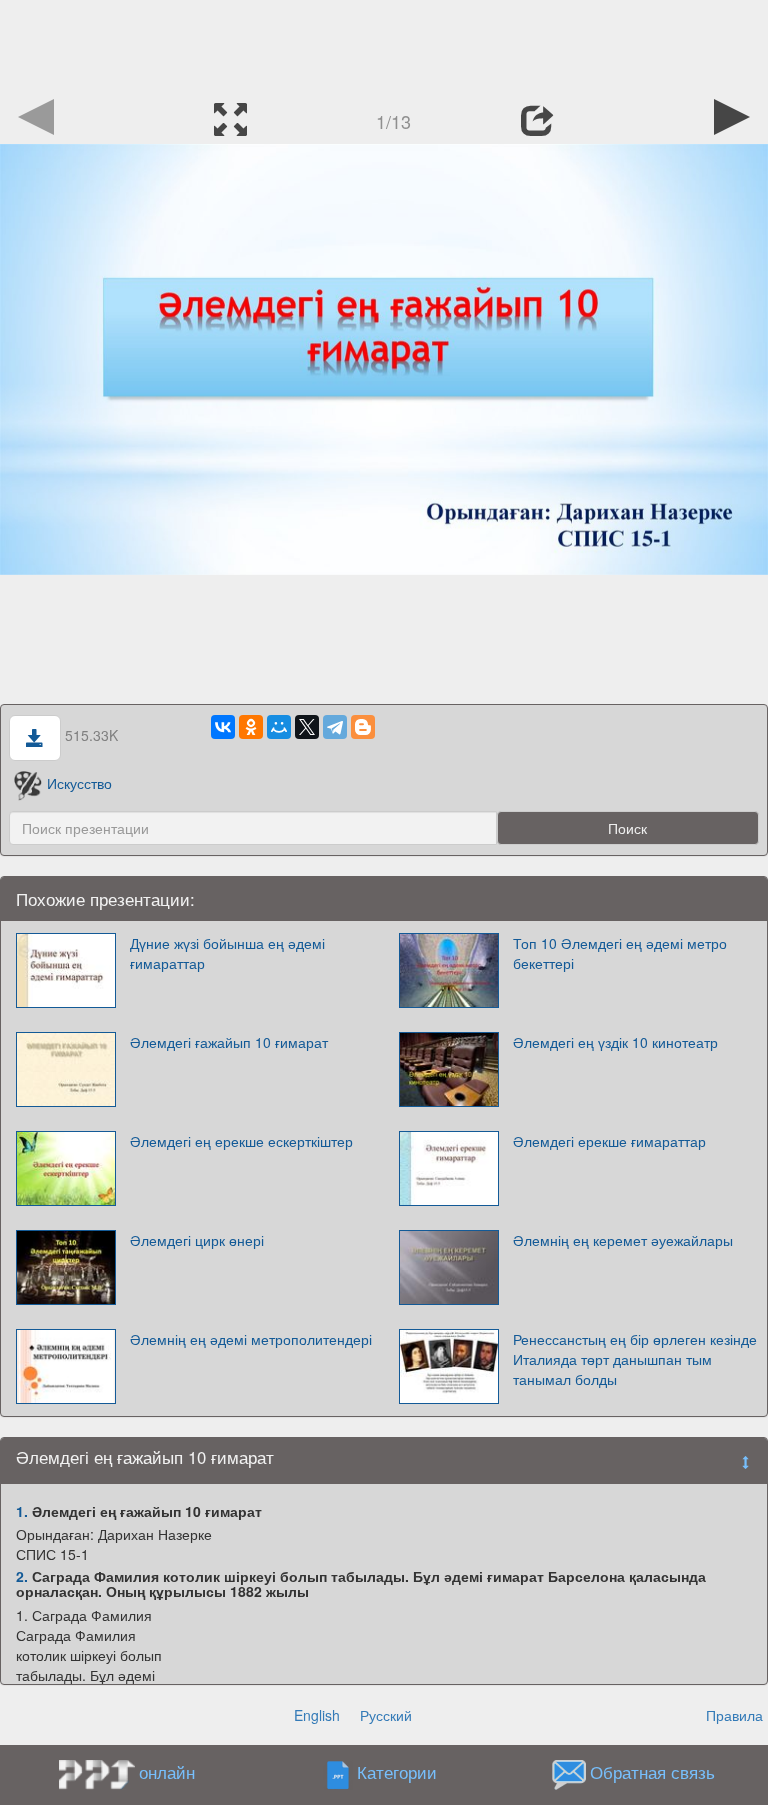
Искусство (79, 783)
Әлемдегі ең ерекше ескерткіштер (241, 1141)
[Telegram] (335, 727)
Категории (397, 1772)
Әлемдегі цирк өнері (197, 1240)
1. (22, 1511)
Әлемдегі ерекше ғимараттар (609, 1141)
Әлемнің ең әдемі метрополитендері (251, 1339)
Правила (734, 1715)
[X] (307, 727)
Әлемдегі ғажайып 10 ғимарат (229, 1042)
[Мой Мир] (279, 727)
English (317, 1715)
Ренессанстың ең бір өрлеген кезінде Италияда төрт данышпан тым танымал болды (635, 1359)
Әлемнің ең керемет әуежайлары (623, 1240)
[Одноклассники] (251, 727)
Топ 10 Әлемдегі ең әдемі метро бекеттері (620, 953)
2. (22, 1576)
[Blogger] (363, 727)
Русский (386, 1715)
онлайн (167, 1772)
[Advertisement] (384, 45)
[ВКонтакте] (223, 727)
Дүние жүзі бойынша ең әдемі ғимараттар (227, 953)
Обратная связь (652, 1772)
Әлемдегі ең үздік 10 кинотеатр (615, 1042)
